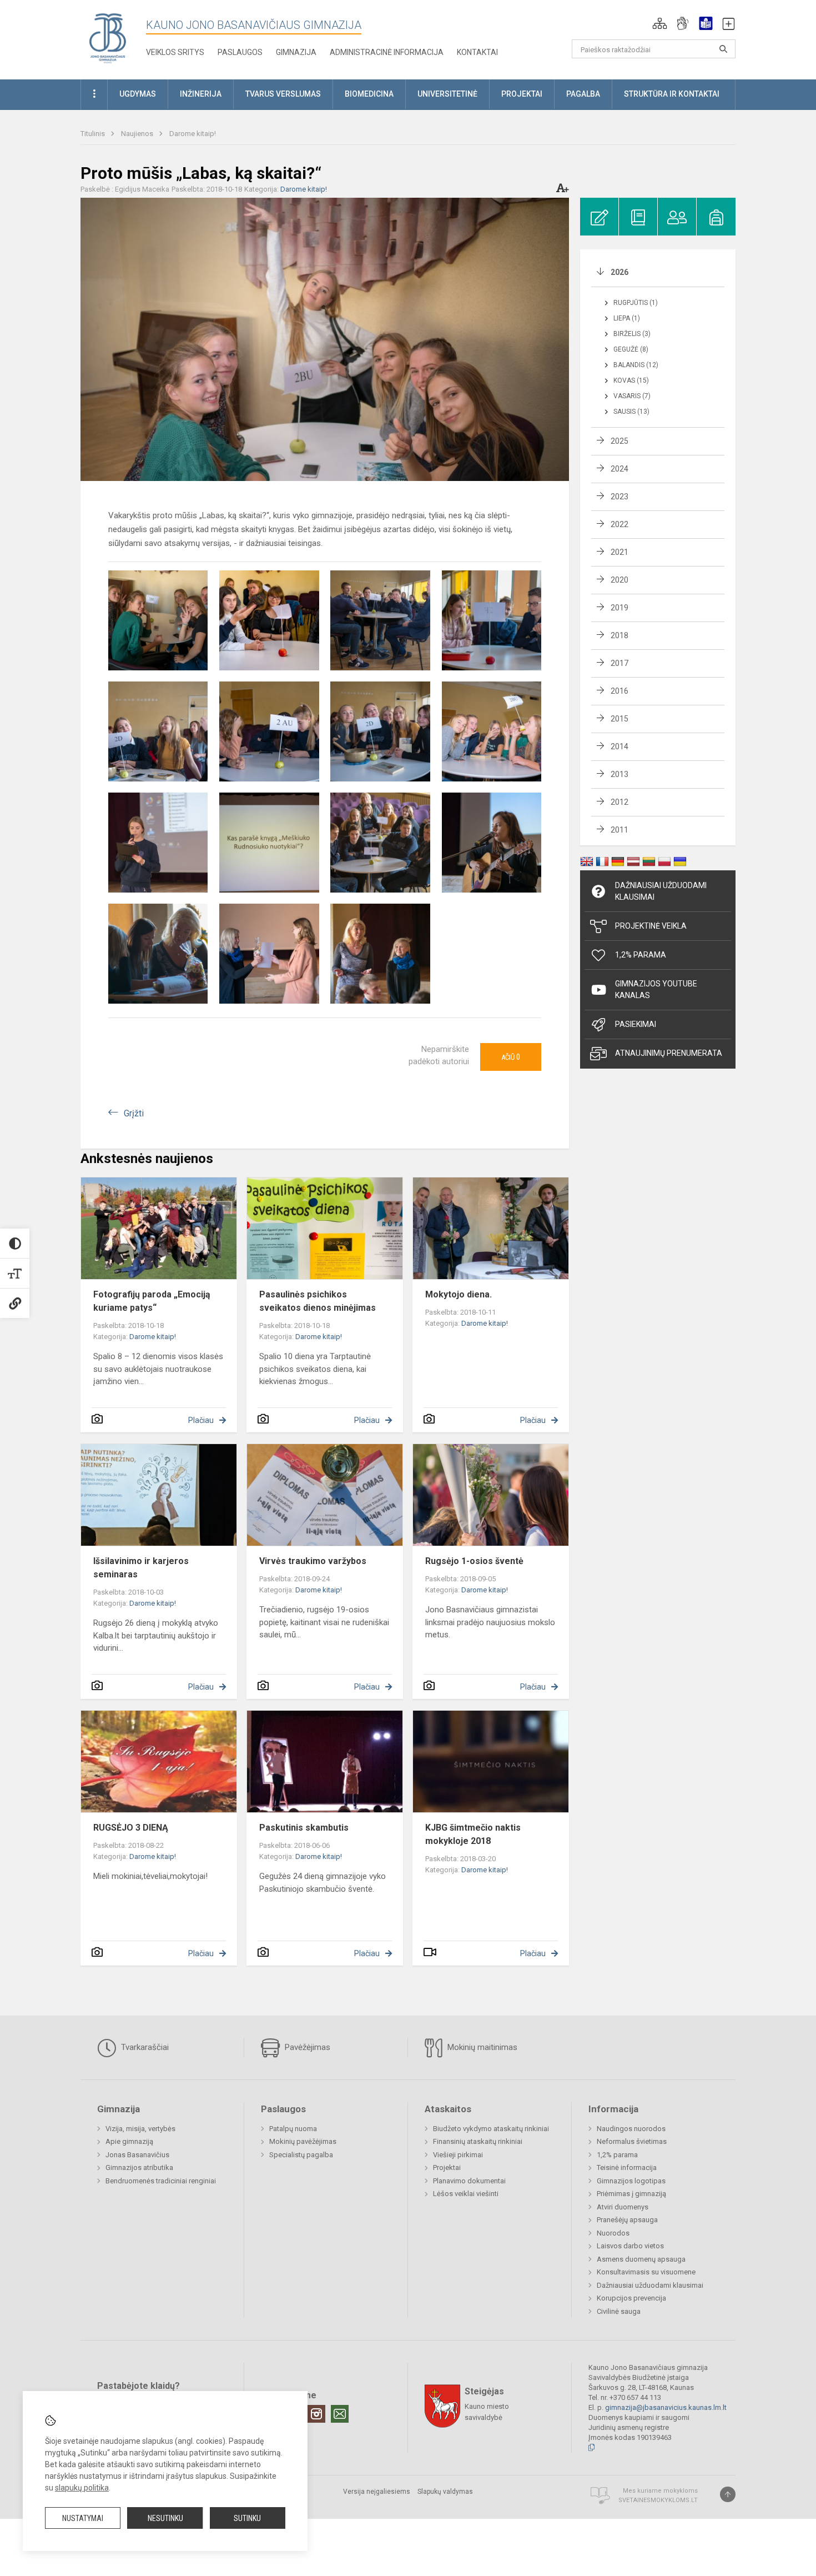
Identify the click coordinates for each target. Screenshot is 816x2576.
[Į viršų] (728, 2494)
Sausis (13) (631, 412)
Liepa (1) (627, 318)
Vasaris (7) (632, 396)
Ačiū (511, 1057)
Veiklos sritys (175, 52)
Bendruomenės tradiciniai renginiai (161, 2181)
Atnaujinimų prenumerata (669, 1053)
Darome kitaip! (193, 134)
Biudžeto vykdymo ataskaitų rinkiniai (491, 2129)
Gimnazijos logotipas (631, 2181)
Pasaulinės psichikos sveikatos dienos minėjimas (318, 1301)
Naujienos (138, 134)
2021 (619, 552)
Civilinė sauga (619, 2311)
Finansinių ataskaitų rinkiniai (478, 2141)
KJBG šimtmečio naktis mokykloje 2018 (473, 1834)
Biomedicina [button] (369, 94)
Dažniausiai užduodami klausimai (661, 891)
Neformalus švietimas (632, 2141)
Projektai (447, 2167)
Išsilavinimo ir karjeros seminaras (141, 1568)
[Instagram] (316, 2414)
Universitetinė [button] (447, 94)
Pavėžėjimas (306, 2047)
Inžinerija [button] (201, 94)
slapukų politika (82, 2488)
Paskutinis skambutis (304, 1828)
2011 (619, 830)
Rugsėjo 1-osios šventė (474, 1561)
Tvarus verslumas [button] (283, 94)
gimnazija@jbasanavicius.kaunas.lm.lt (666, 2407)
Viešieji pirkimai (458, 2155)
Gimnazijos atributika (139, 2167)
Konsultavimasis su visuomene (646, 2272)
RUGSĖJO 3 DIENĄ (131, 1828)
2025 (619, 441)
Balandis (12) (636, 365)
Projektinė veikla (651, 926)
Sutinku (247, 2518)
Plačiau (201, 1420)
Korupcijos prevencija (631, 2298)
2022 (619, 524)
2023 (619, 497)
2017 (619, 663)
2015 (619, 719)
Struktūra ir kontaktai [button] (672, 94)
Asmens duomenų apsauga (641, 2259)
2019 (619, 608)
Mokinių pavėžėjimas (303, 2141)
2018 (619, 635)
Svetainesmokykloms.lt (658, 2500)
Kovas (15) (631, 380)
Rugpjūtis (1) (636, 303)
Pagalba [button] (583, 94)
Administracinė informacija (387, 52)
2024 (619, 469)
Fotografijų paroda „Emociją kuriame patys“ (152, 1301)
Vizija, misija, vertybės (140, 2129)
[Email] (340, 2414)
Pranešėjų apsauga (627, 2220)
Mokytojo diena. (459, 1294)
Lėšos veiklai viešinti (466, 2194)
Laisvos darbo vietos (630, 2246)
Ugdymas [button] (138, 94)
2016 (619, 691)
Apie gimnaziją (129, 2141)
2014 (619, 746)
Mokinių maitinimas (481, 2047)
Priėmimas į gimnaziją (631, 2194)
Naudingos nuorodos (631, 2129)
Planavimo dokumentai (469, 2181)
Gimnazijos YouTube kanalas (656, 989)
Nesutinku (165, 2518)
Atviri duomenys (623, 2207)
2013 (619, 774)
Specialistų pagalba (301, 2155)
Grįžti (134, 1113)
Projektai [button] (522, 94)
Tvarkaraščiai (144, 2047)
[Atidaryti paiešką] (723, 49)
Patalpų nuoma (293, 2129)
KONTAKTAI (477, 52)
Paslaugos (240, 52)
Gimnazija (296, 52)
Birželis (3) (632, 334)
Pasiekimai (636, 1024)
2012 (619, 802)
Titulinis (94, 134)
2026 (619, 272)
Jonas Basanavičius (137, 2155)
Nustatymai (83, 2518)
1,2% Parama (641, 955)
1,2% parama (617, 2155)
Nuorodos (613, 2233)
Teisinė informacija (627, 2167)
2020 (619, 580)
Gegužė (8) (631, 349)
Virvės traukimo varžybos (313, 1561)
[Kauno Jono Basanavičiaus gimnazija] (108, 37)
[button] (660, 23)
